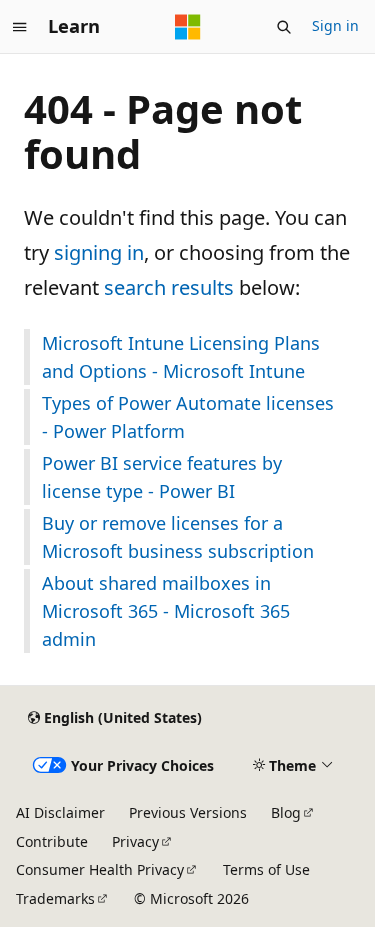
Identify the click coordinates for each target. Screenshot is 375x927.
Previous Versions (188, 812)
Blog (286, 812)
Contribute (52, 841)
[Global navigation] (20, 27)
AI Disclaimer (60, 812)
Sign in (335, 25)
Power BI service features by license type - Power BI (162, 477)
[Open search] (284, 27)
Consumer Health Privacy (100, 869)
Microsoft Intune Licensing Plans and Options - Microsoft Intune (181, 357)
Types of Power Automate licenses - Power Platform (188, 417)
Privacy (135, 841)
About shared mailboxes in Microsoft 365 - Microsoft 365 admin (166, 611)
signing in (99, 252)
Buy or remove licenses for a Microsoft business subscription (178, 537)
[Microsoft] (188, 27)
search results (169, 287)
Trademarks (55, 898)
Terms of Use (266, 869)
